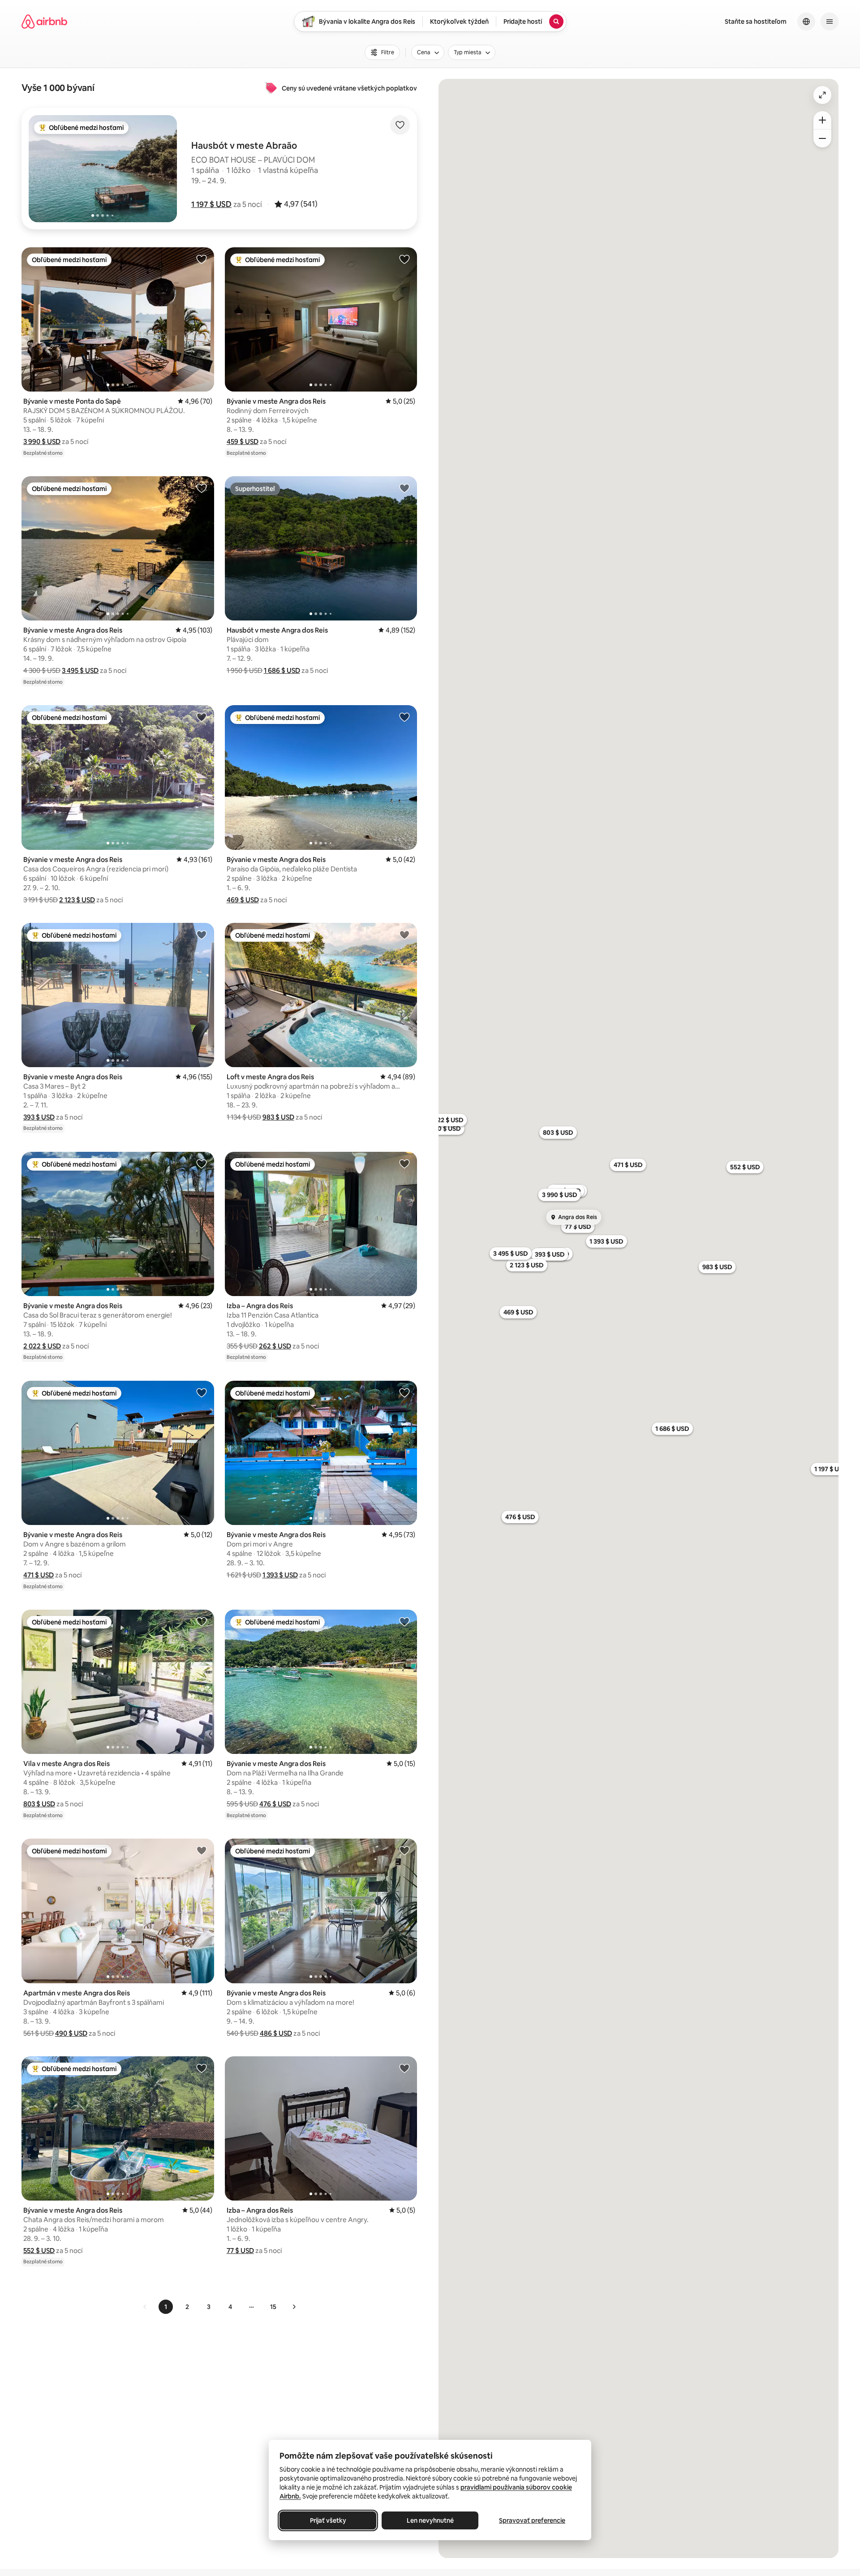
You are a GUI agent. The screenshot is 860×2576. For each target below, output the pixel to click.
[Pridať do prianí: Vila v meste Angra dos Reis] (202, 1621)
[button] (211, 204)
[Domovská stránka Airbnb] (44, 22)
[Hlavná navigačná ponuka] (830, 22)
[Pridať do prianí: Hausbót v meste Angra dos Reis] (404, 488)
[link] (145, 2307)
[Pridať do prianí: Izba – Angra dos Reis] (404, 1163)
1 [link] (166, 2307)
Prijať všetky (328, 2520)
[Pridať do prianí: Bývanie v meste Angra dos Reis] (404, 259)
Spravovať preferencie (532, 2520)
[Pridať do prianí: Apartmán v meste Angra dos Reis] (202, 1850)
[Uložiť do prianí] (400, 125)
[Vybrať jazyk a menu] (806, 22)
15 (273, 2307)
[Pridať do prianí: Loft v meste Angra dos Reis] (404, 935)
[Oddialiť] (822, 138)
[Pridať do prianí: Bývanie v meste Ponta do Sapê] (202, 259)
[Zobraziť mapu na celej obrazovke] (822, 95)
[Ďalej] (294, 2307)
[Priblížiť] (822, 120)
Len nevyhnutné (430, 2520)
